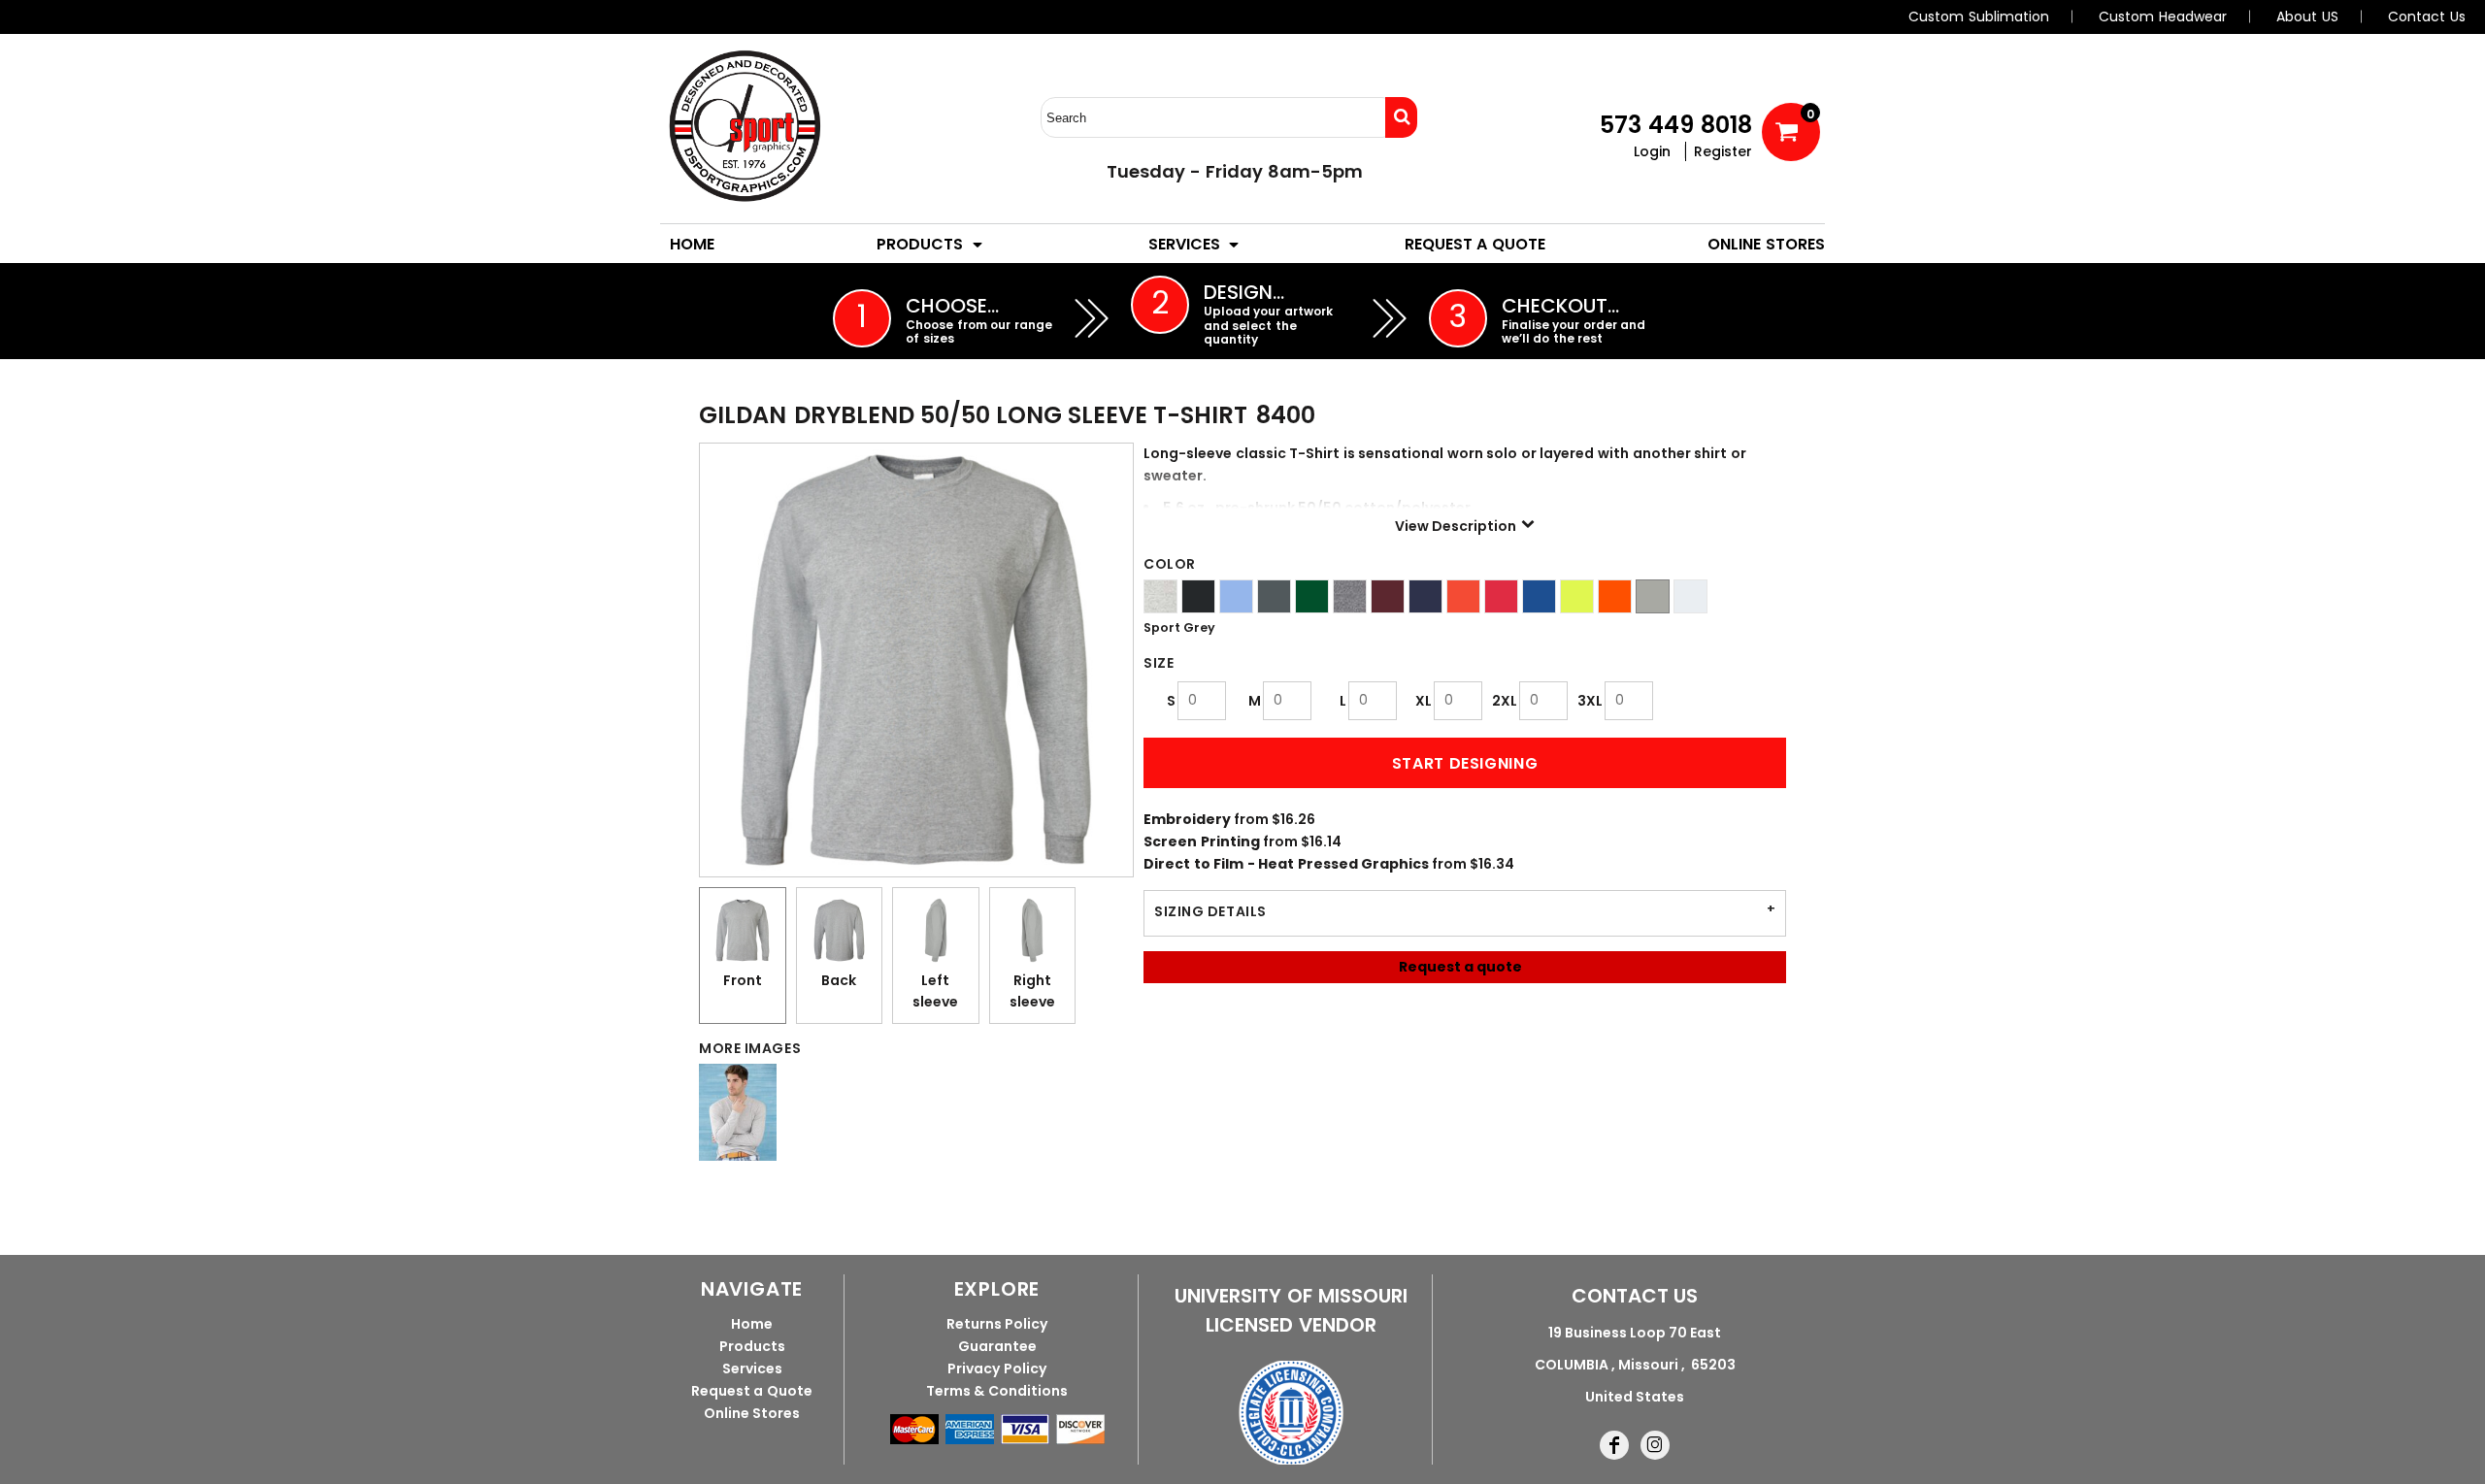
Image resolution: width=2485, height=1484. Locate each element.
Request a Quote (752, 1391)
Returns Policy (997, 1324)
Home (752, 1324)
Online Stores (752, 1413)
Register (1723, 151)
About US (2307, 16)
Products (752, 1346)
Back (839, 980)
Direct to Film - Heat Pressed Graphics (1286, 864)
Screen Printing (1202, 841)
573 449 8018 (1676, 125)
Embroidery (1187, 819)
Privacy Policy (997, 1369)
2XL (1505, 701)
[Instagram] (1655, 1445)
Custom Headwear (2163, 16)
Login (1652, 151)
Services (752, 1369)
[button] (931, 244)
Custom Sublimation (1979, 16)
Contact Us (2427, 16)
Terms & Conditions (997, 1391)
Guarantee (997, 1346)
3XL (1590, 701)
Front (743, 980)
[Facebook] (1614, 1445)
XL (1424, 701)
